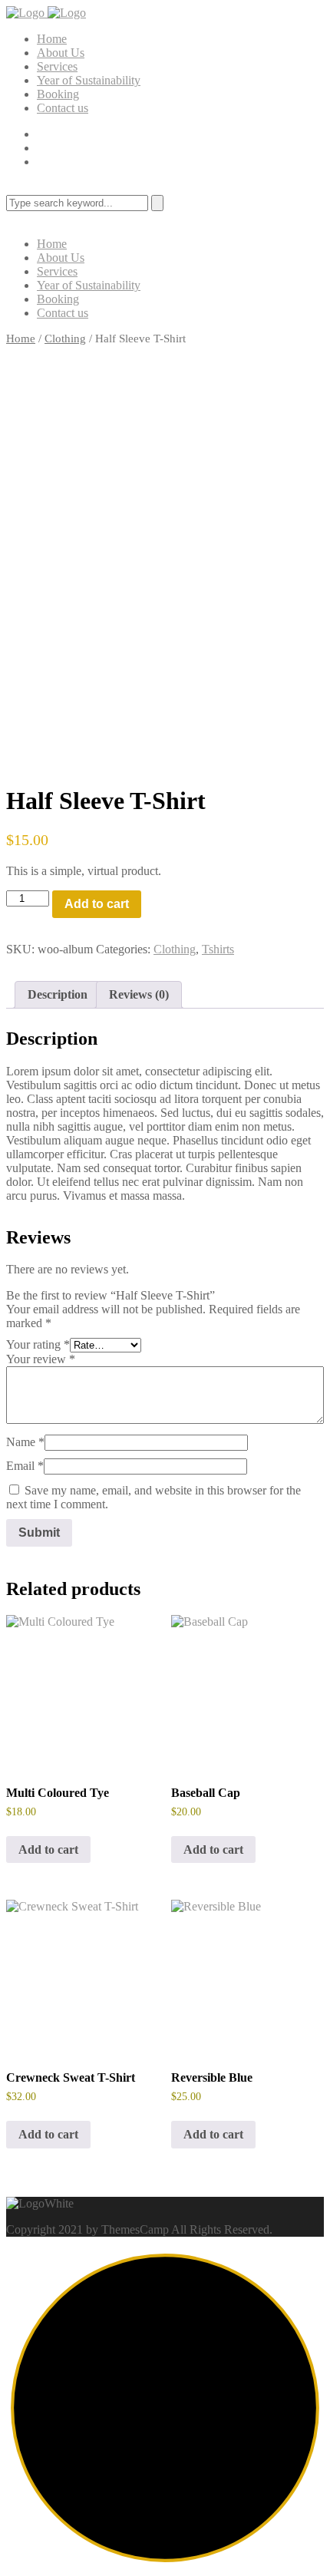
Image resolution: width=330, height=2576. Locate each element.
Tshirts (218, 949)
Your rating (38, 1344)
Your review (41, 1359)
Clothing (65, 339)
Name (25, 1442)
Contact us (63, 108)
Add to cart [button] (48, 1849)
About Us (61, 53)
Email (25, 1466)
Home (52, 39)
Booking (58, 94)
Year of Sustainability (89, 80)
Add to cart (97, 904)
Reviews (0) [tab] (139, 994)
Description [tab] (58, 994)
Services (57, 66)
